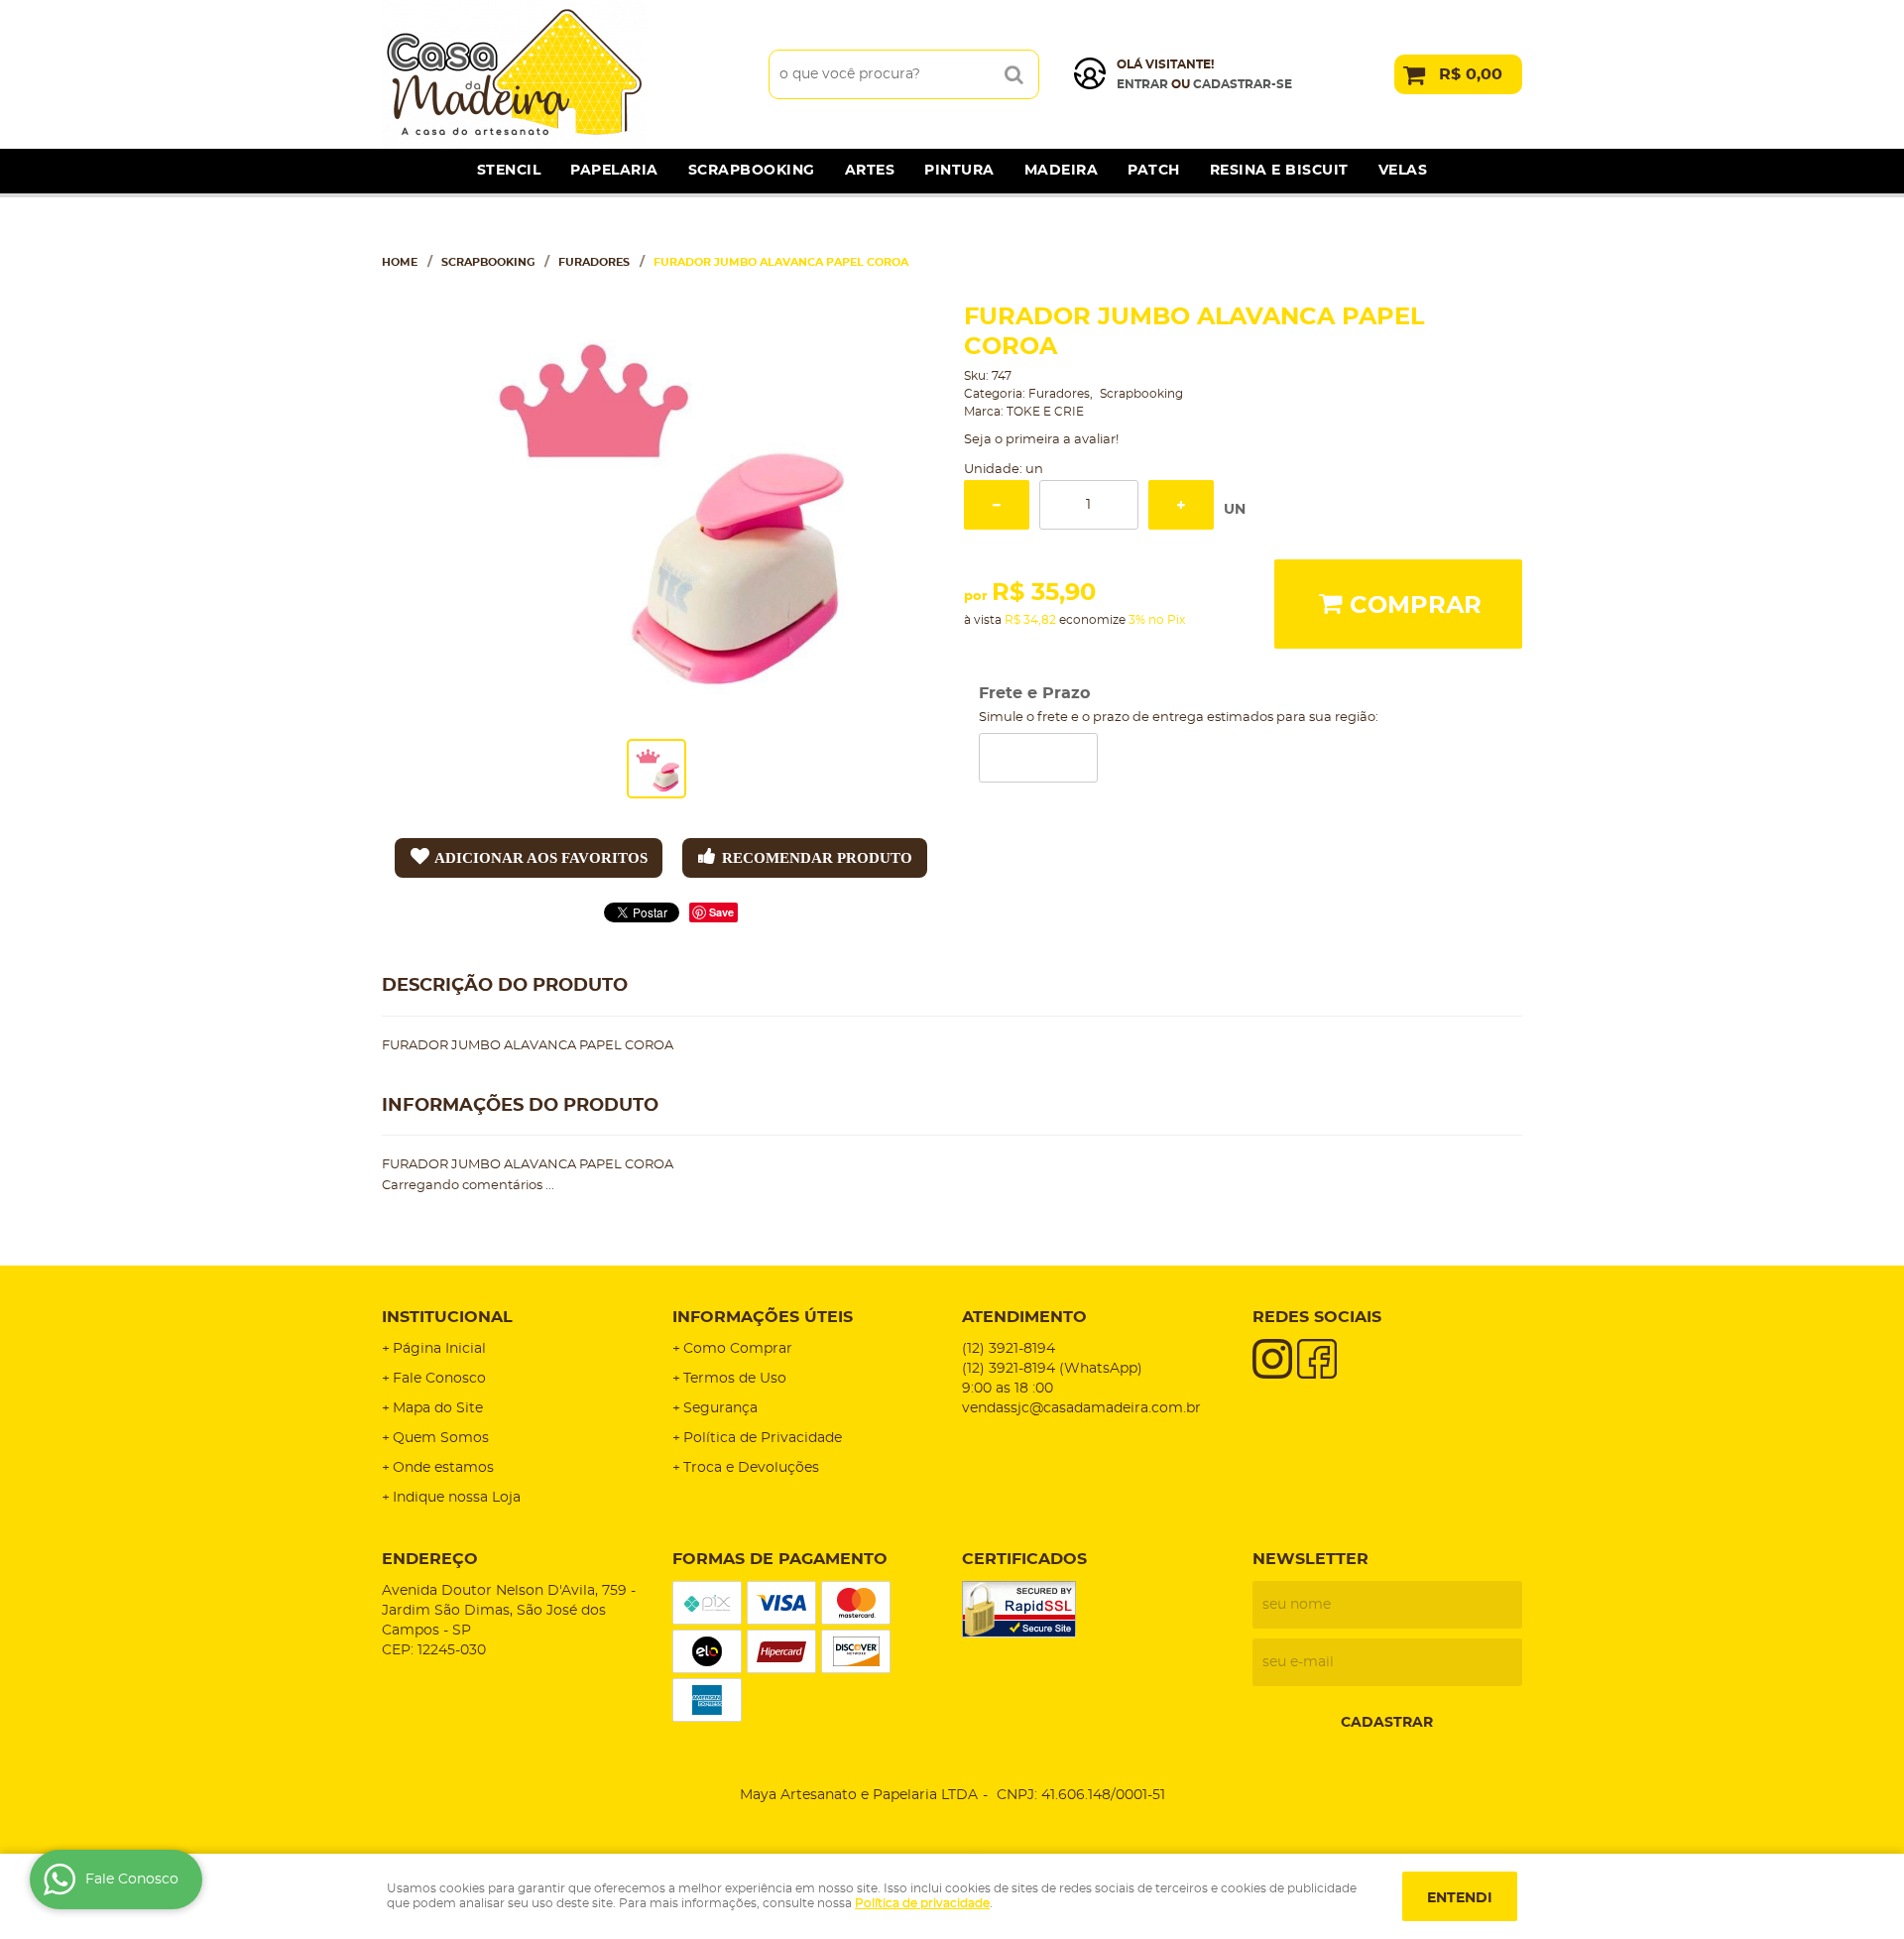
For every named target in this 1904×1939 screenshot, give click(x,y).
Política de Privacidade (763, 1438)
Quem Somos (441, 1438)
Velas (1403, 171)
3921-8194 (1009, 1349)
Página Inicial (439, 1349)
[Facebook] (1317, 1359)
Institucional (447, 1317)
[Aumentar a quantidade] (1181, 505)
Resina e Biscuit (1279, 171)
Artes (870, 171)
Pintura (959, 171)
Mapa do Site (438, 1408)
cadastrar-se (1243, 84)
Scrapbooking (752, 171)
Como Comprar (738, 1349)
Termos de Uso (735, 1379)
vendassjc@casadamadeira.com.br (1081, 1408)
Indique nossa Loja (457, 1498)
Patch (1154, 171)
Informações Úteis (763, 1317)
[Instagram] (1272, 1359)
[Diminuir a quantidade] (997, 505)
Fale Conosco (439, 1379)
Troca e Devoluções (751, 1468)
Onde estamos (443, 1468)
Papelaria (614, 171)
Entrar (1142, 84)
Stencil (509, 171)
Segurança (720, 1408)
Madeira (1062, 171)
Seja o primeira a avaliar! (1041, 440)
